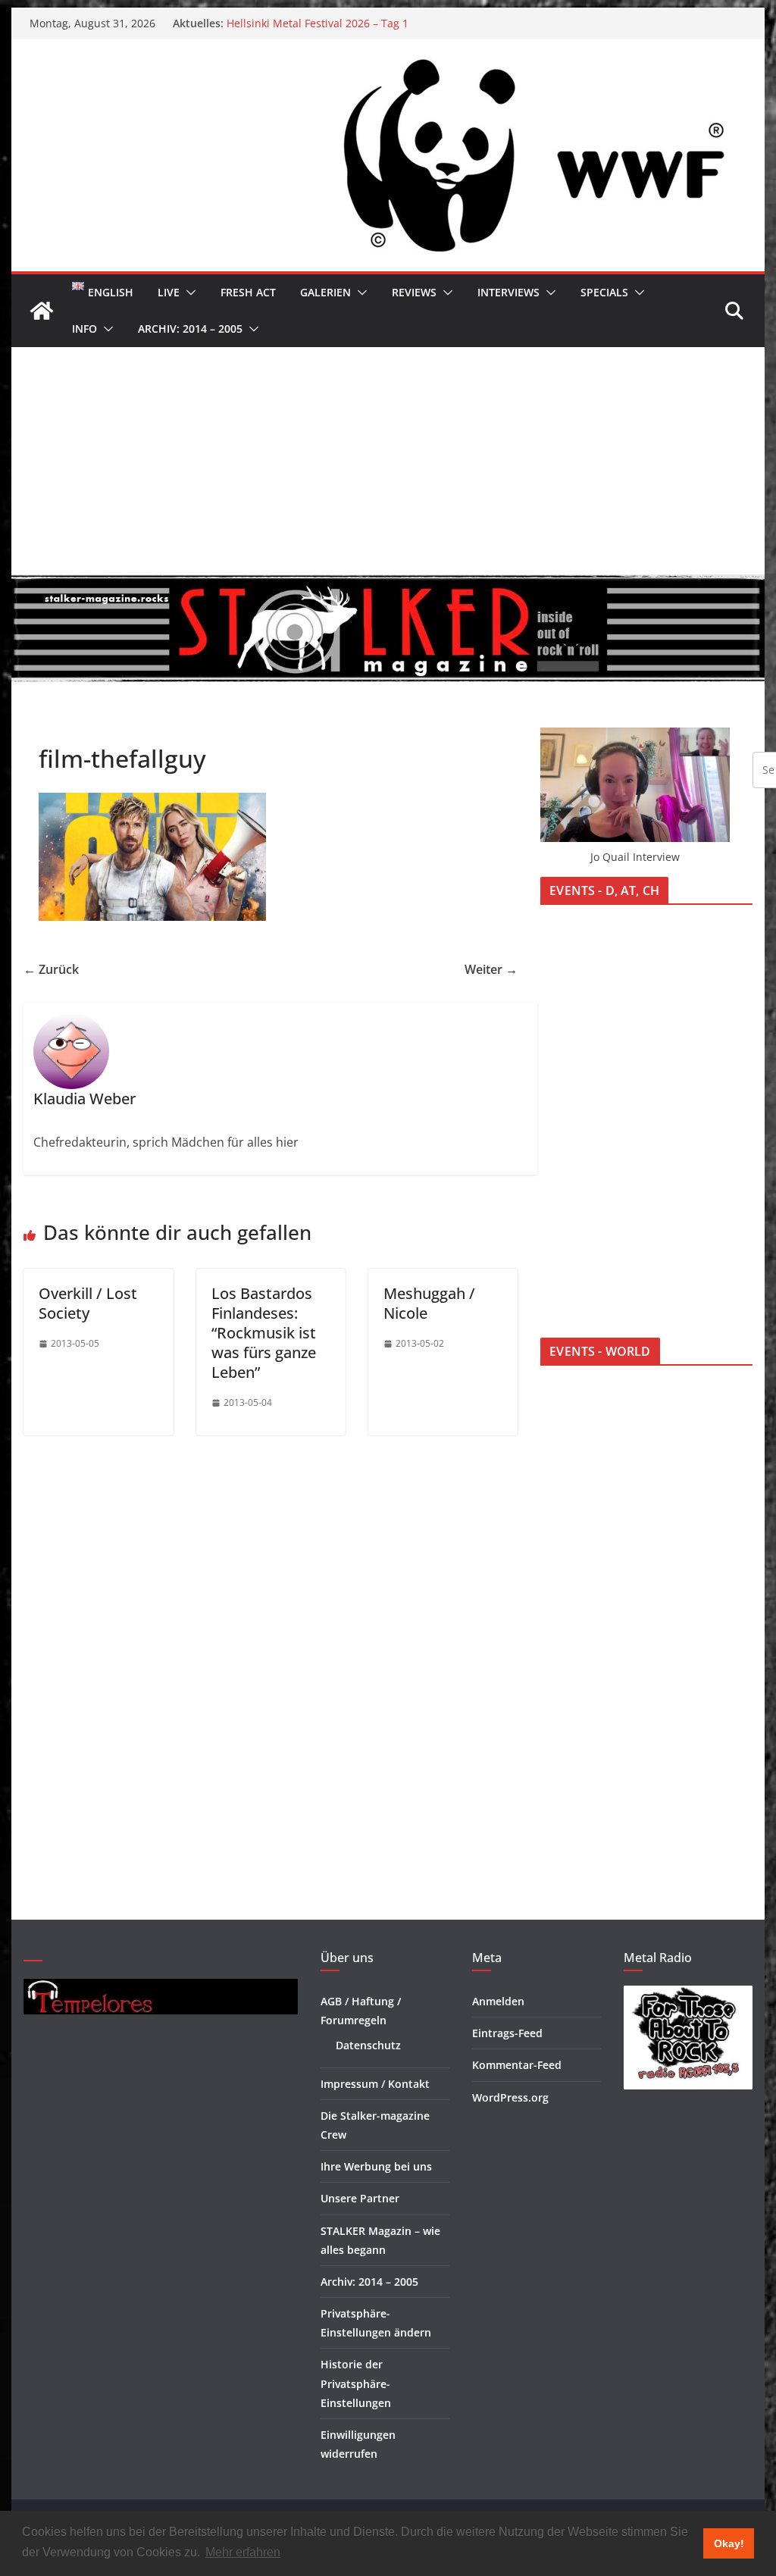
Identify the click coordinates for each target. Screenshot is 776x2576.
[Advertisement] (388, 461)
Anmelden (498, 2001)
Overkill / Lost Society (88, 1303)
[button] (188, 293)
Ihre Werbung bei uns (376, 2166)
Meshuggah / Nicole (429, 1303)
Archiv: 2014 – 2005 (190, 329)
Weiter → (491, 969)
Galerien (325, 292)
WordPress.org (510, 2097)
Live (169, 292)
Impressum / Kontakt (375, 2084)
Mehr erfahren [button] (243, 2552)
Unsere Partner (360, 2198)
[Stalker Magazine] (42, 311)
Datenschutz (368, 2045)
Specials (604, 292)
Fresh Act (248, 292)
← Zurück (51, 969)
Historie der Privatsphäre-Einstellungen (356, 2383)
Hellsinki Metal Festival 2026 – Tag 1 (318, 23)
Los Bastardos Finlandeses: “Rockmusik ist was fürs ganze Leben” (264, 1333)
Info (84, 329)
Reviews (414, 292)
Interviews (508, 292)
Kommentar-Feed (517, 2065)
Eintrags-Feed (507, 2033)
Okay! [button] (729, 2543)
